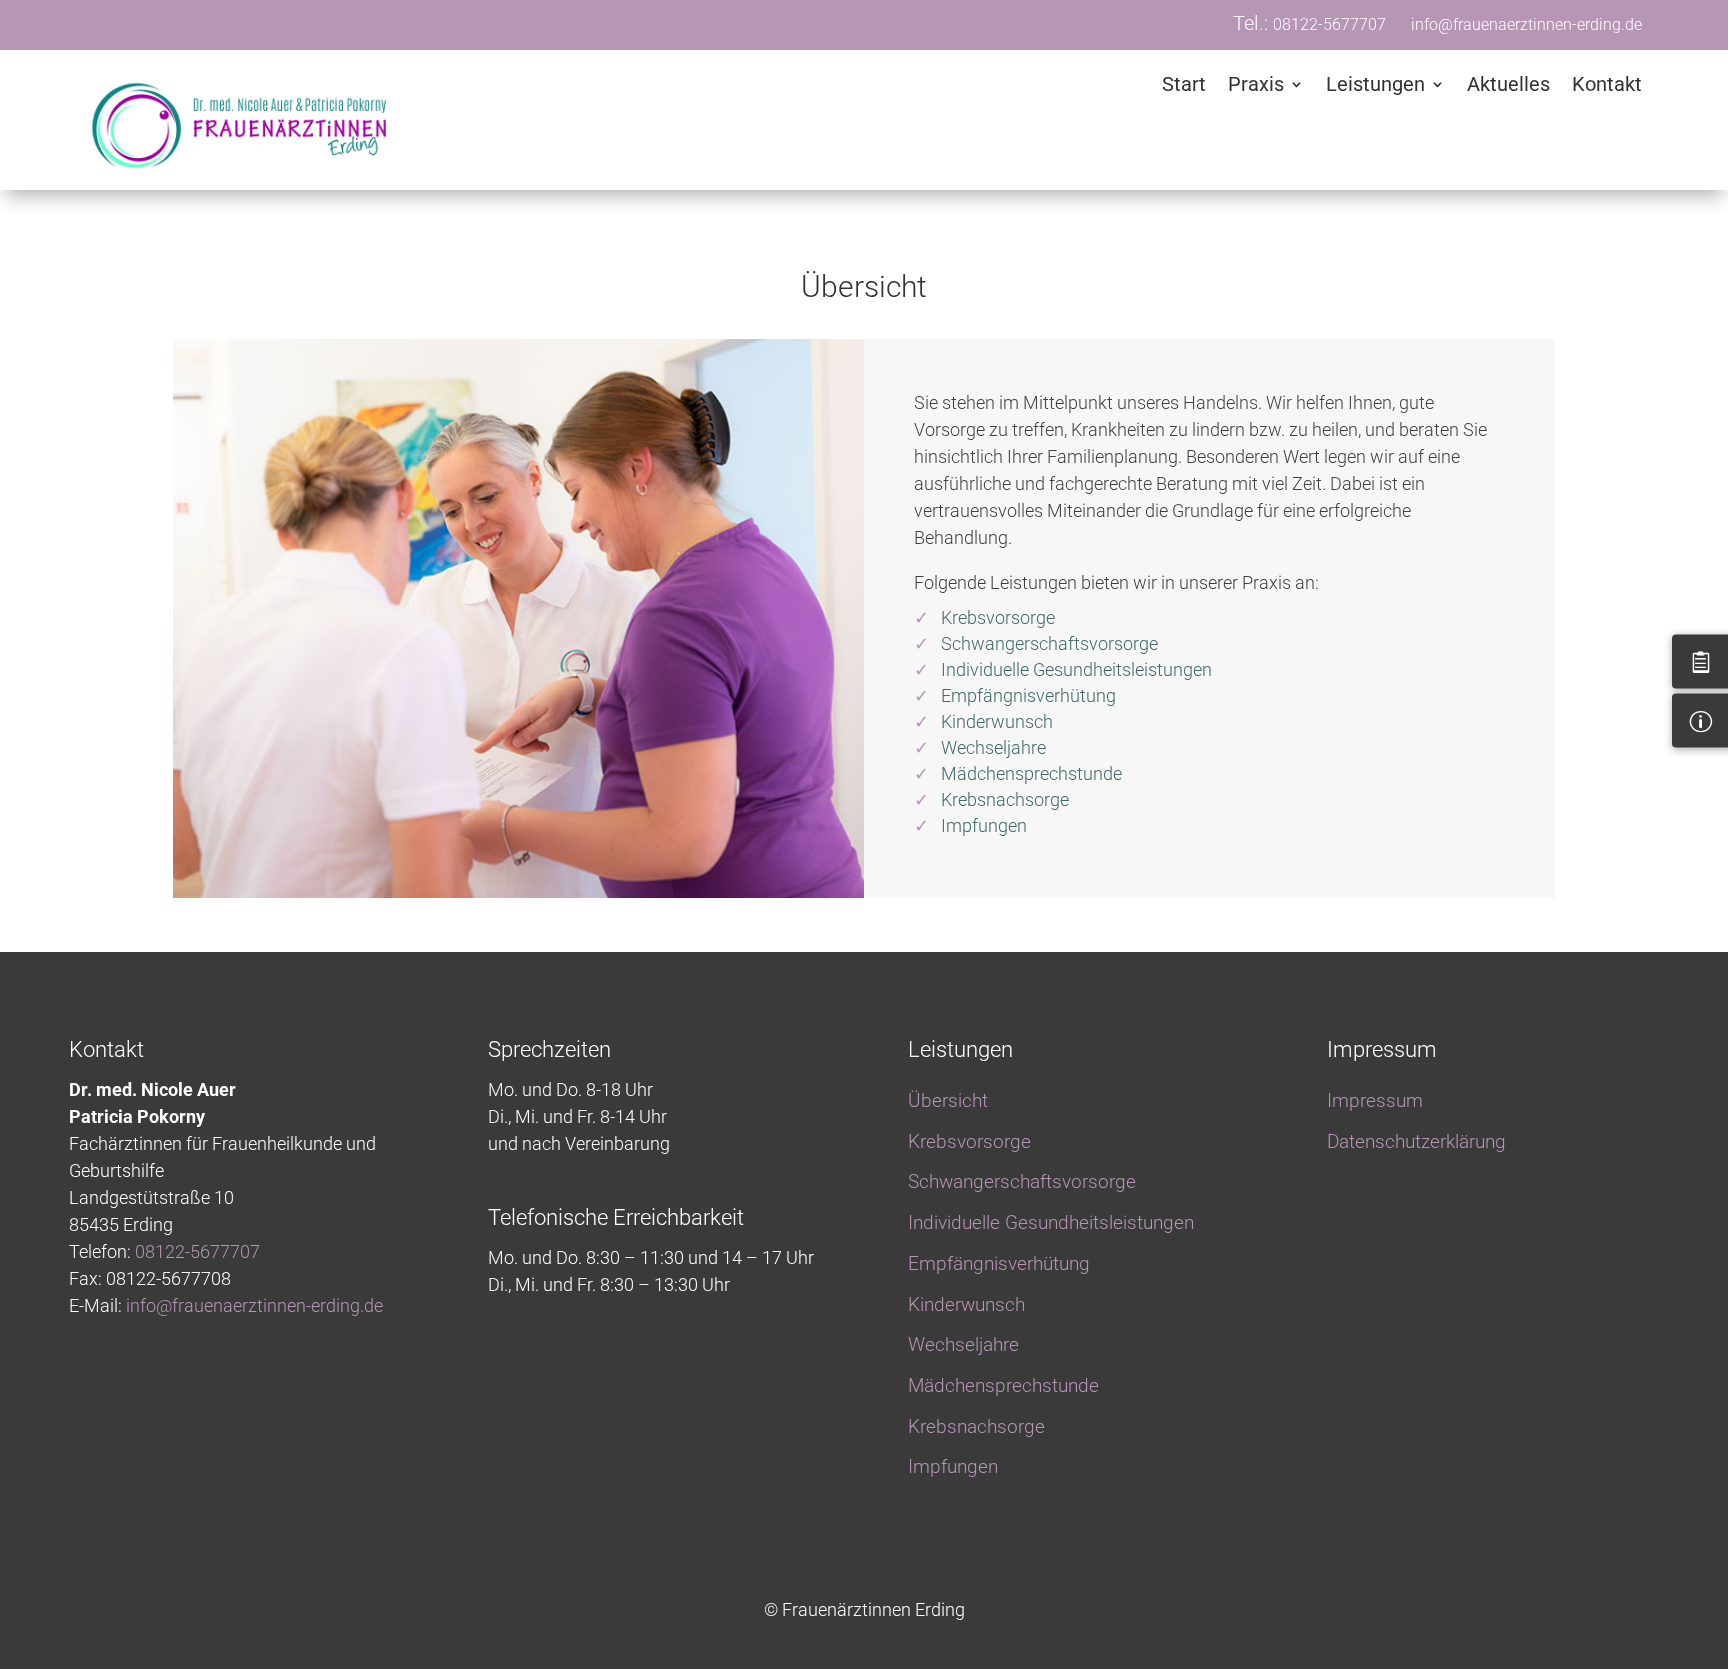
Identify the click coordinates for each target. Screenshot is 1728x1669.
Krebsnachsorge (1005, 799)
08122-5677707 (1329, 24)
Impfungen (984, 825)
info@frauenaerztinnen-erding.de (1526, 24)
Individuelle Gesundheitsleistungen (1076, 669)
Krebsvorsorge (998, 617)
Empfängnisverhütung (1028, 695)
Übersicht (948, 1100)
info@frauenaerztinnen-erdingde (254, 1305)
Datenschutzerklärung (1416, 1141)
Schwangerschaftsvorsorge (1049, 643)
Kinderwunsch (997, 721)
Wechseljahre (993, 747)
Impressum (1375, 1100)
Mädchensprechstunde (1031, 773)
